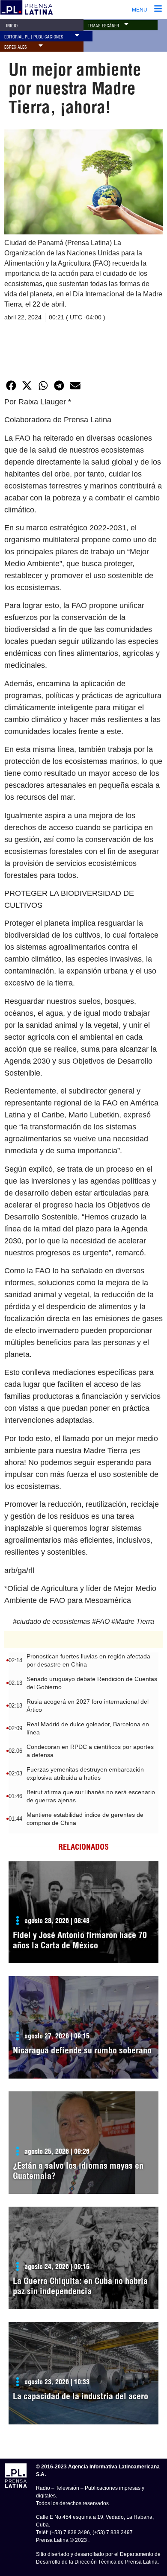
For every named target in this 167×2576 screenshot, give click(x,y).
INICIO (12, 26)
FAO (103, 1621)
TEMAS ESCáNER (103, 26)
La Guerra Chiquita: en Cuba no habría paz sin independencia (80, 2286)
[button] (126, 24)
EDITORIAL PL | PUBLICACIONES (34, 37)
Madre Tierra (135, 1621)
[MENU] (158, 9)
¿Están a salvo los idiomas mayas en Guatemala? (78, 2171)
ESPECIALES (16, 47)
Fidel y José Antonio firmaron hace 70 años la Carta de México (80, 1940)
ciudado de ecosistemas (54, 1621)
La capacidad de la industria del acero (81, 2396)
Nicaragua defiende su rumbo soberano (82, 2050)
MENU (140, 10)
